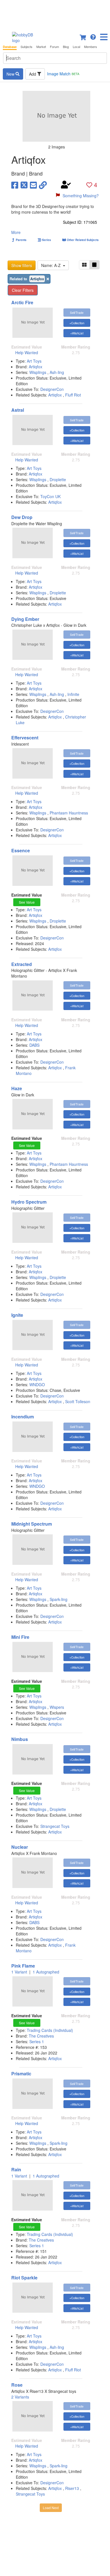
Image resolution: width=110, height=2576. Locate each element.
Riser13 (72, 2488)
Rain (16, 2169)
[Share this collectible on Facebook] (15, 185)
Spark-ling (59, 1599)
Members (91, 47)
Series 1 (37, 2041)
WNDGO (37, 1385)
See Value (27, 902)
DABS (34, 1045)
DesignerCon (52, 389)
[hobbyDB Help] (93, 36)
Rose (17, 2385)
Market (41, 47)
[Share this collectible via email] (33, 185)
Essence (21, 850)
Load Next (51, 2508)
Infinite (73, 694)
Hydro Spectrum (29, 1202)
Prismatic (21, 2074)
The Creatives (41, 2036)
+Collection (77, 323)
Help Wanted (27, 352)
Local (76, 47)
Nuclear (20, 1847)
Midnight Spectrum (32, 1524)
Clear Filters (23, 290)
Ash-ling (57, 372)
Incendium (23, 1417)
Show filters (22, 265)
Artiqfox (36, 367)
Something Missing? (81, 196)
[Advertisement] (55, 14)
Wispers (57, 1707)
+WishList (77, 333)
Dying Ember (25, 619)
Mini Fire (20, 1637)
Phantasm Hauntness (69, 813)
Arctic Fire (22, 302)
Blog (66, 47)
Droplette (58, 479)
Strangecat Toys (55, 1826)
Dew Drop (22, 517)
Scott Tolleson (78, 1401)
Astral (18, 410)
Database (10, 47)
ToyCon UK (50, 496)
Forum (54, 47)
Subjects (27, 47)
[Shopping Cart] (83, 36)
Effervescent (25, 738)
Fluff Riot (73, 395)
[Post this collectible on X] (24, 185)
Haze (17, 1088)
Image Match (63, 74)
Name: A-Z (52, 265)
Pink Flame (23, 1966)
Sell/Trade (77, 312)
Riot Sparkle (24, 2278)
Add (33, 74)
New (11, 74)
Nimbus (20, 1739)
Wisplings (38, 372)
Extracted (22, 964)
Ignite (17, 1315)
